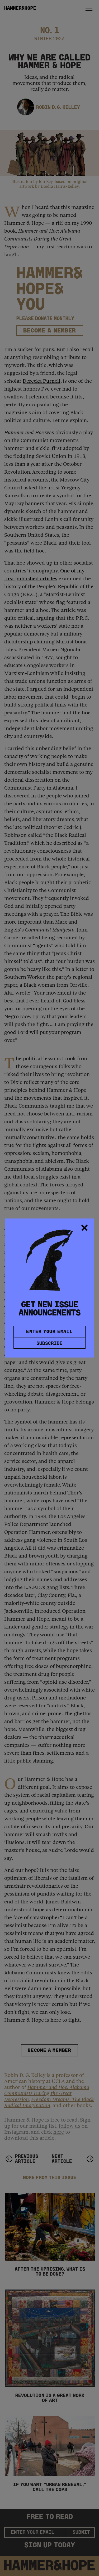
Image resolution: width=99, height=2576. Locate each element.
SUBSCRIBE (49, 1344)
